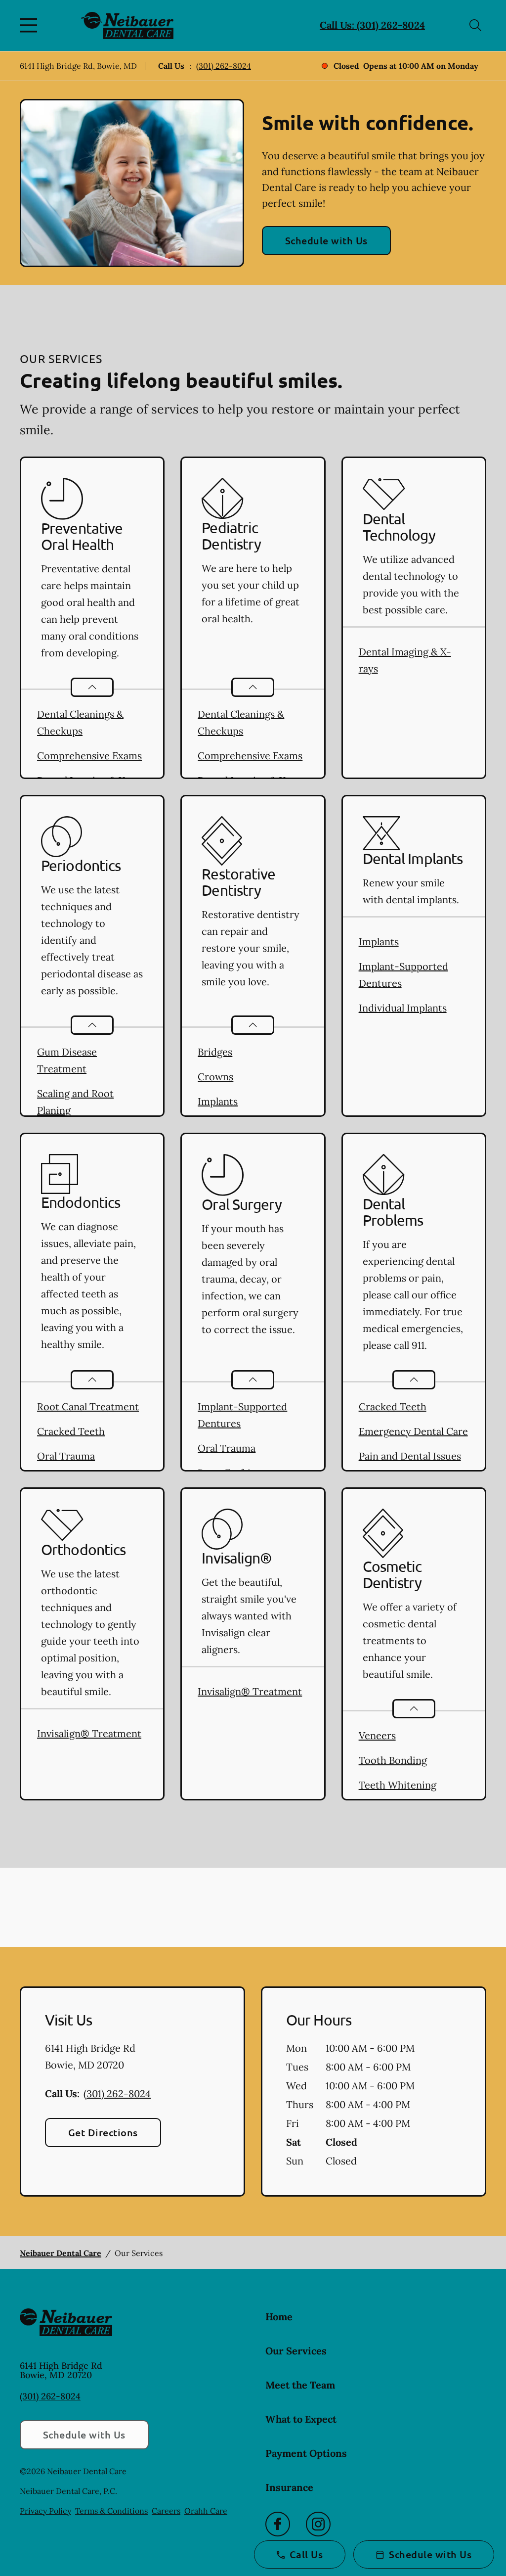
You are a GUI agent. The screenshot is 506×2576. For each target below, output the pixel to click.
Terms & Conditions (111, 2511)
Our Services (296, 2351)
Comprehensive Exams (89, 756)
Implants (218, 1101)
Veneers (377, 1735)
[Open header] (31, 25)
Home (279, 2317)
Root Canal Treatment (88, 1406)
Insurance (289, 2487)
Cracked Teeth (71, 1431)
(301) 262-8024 (224, 66)
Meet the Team (300, 2385)
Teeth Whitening (398, 1785)
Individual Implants (403, 1008)
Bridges (215, 1052)
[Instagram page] (318, 2524)
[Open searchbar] (475, 25)
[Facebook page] (278, 2524)
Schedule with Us (326, 240)
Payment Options (306, 2453)
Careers (166, 2511)
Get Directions (103, 2132)
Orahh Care (206, 2511)
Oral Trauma (66, 1456)
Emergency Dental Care (413, 1431)
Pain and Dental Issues (410, 1456)
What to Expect (301, 2419)
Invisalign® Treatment (89, 1733)
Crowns (215, 1077)
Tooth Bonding (393, 1760)
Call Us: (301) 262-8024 (372, 25)
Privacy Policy (45, 2511)
